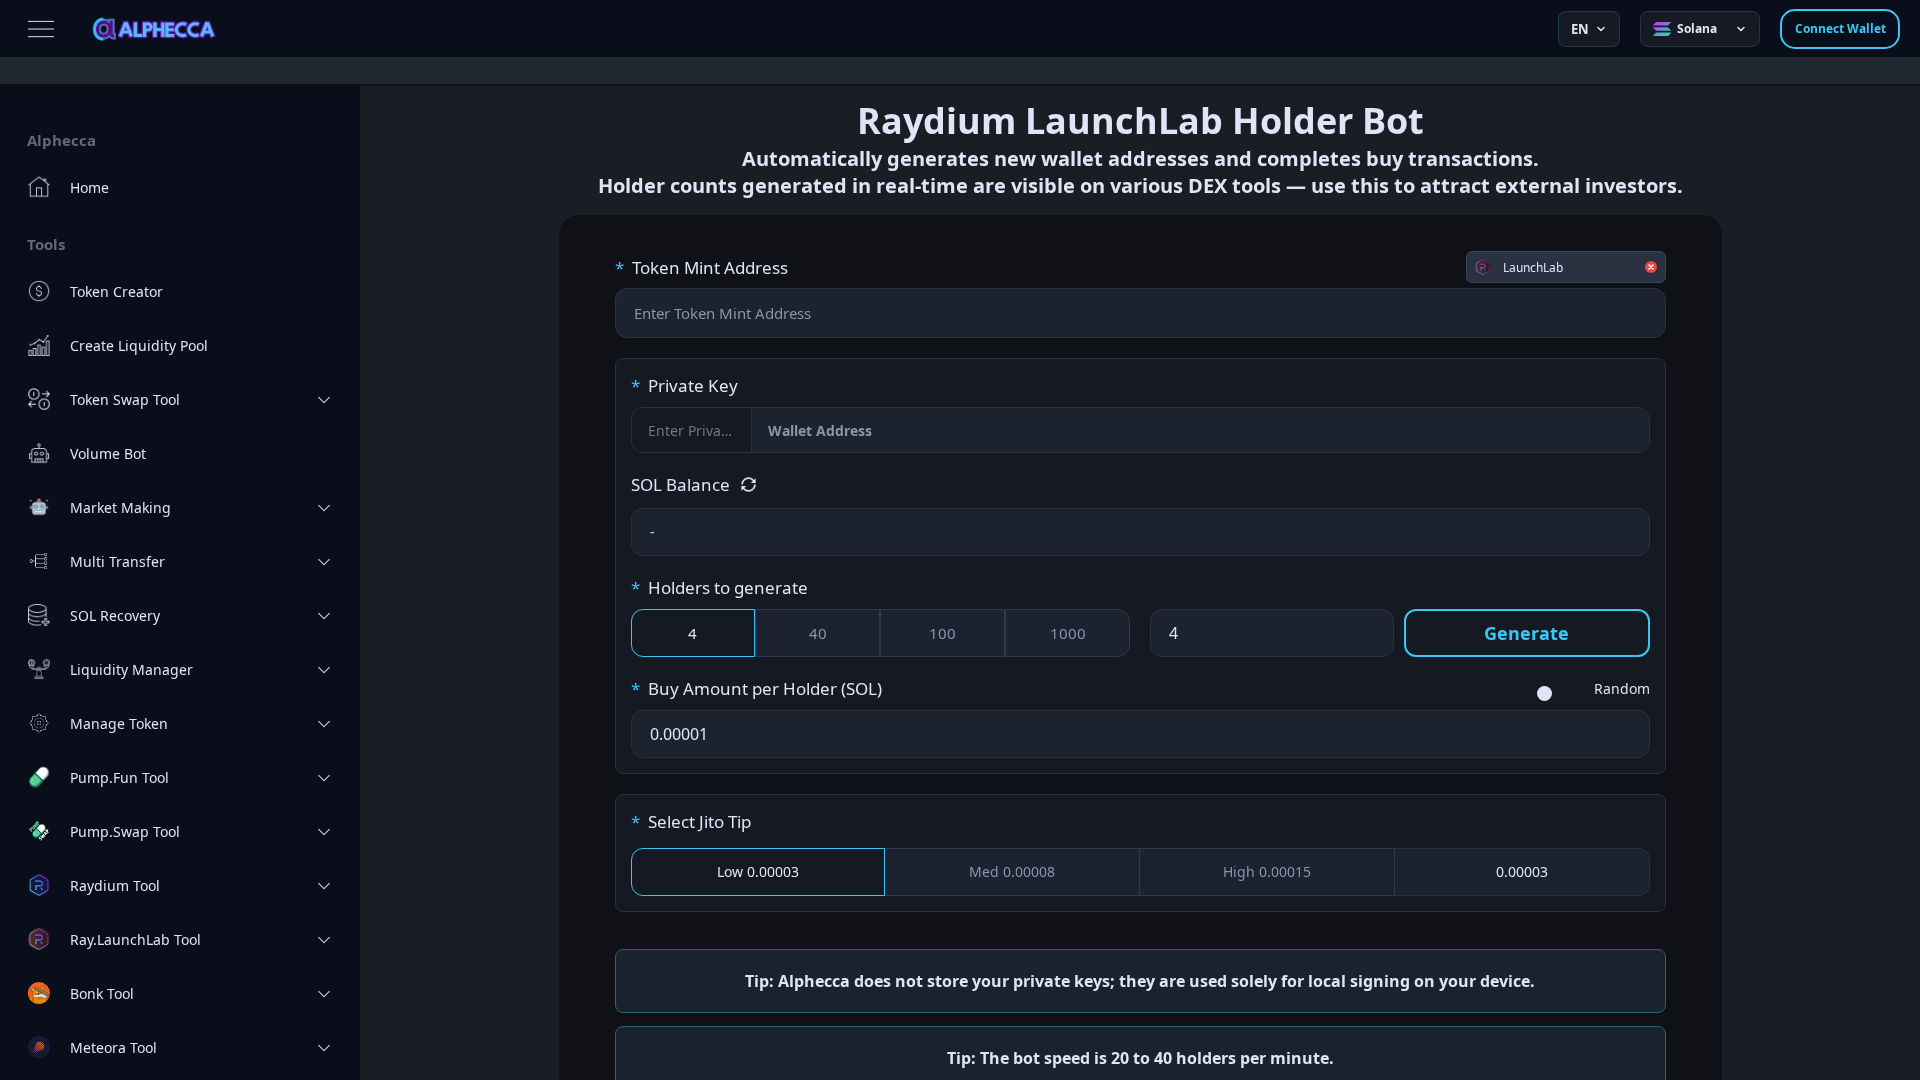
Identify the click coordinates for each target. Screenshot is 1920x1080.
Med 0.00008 (1012, 871)
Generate (1526, 633)
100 (942, 633)
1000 (1068, 633)
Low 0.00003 (758, 871)
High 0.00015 (1267, 871)
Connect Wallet (1840, 28)
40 (818, 633)
